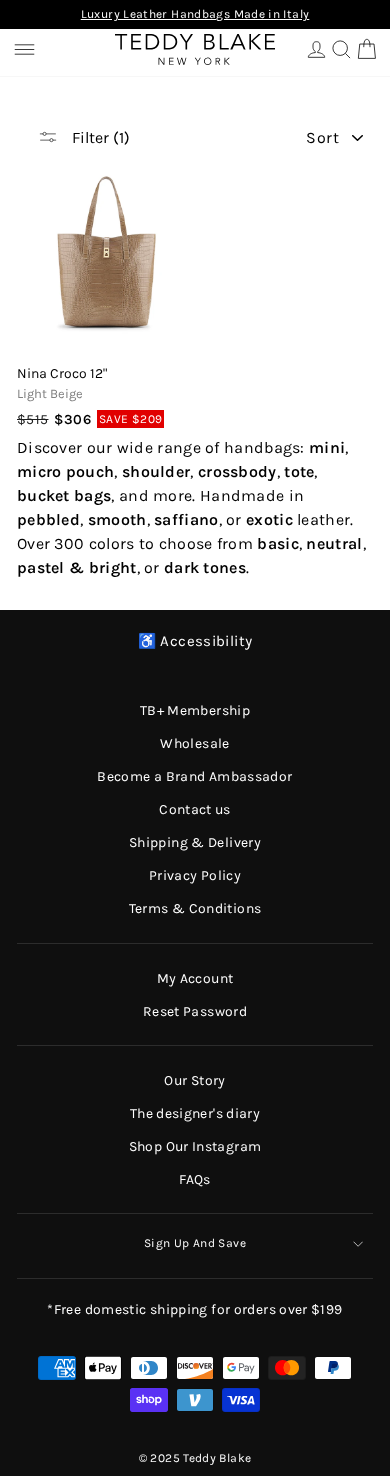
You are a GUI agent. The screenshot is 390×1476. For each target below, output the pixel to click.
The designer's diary (195, 1113)
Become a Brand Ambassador (194, 776)
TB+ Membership (195, 710)
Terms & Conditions (195, 908)
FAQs (194, 1179)
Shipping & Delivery (195, 842)
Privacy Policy (195, 875)
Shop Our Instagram (195, 1146)
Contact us (195, 809)
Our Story (194, 1080)
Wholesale (194, 743)
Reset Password (195, 1011)
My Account (195, 978)
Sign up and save (195, 1243)
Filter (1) (99, 137)
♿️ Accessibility (195, 641)
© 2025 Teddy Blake (195, 1458)
